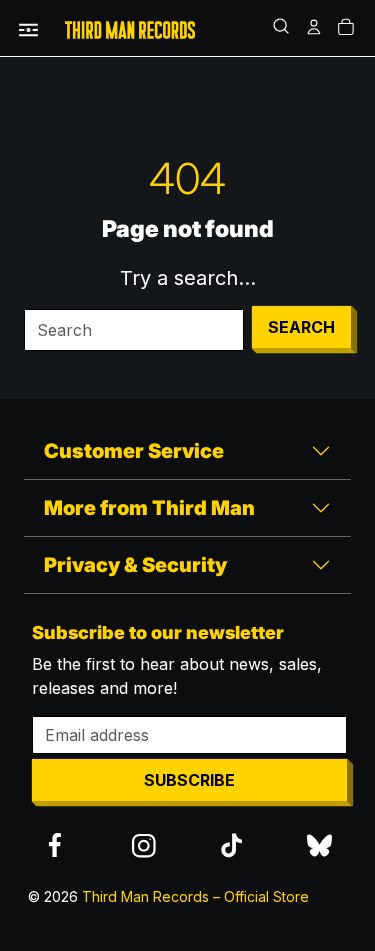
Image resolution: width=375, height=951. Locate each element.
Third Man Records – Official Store (195, 896)
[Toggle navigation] (28, 28)
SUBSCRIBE (189, 780)
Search (301, 327)
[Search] (283, 28)
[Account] (315, 28)
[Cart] (347, 28)
